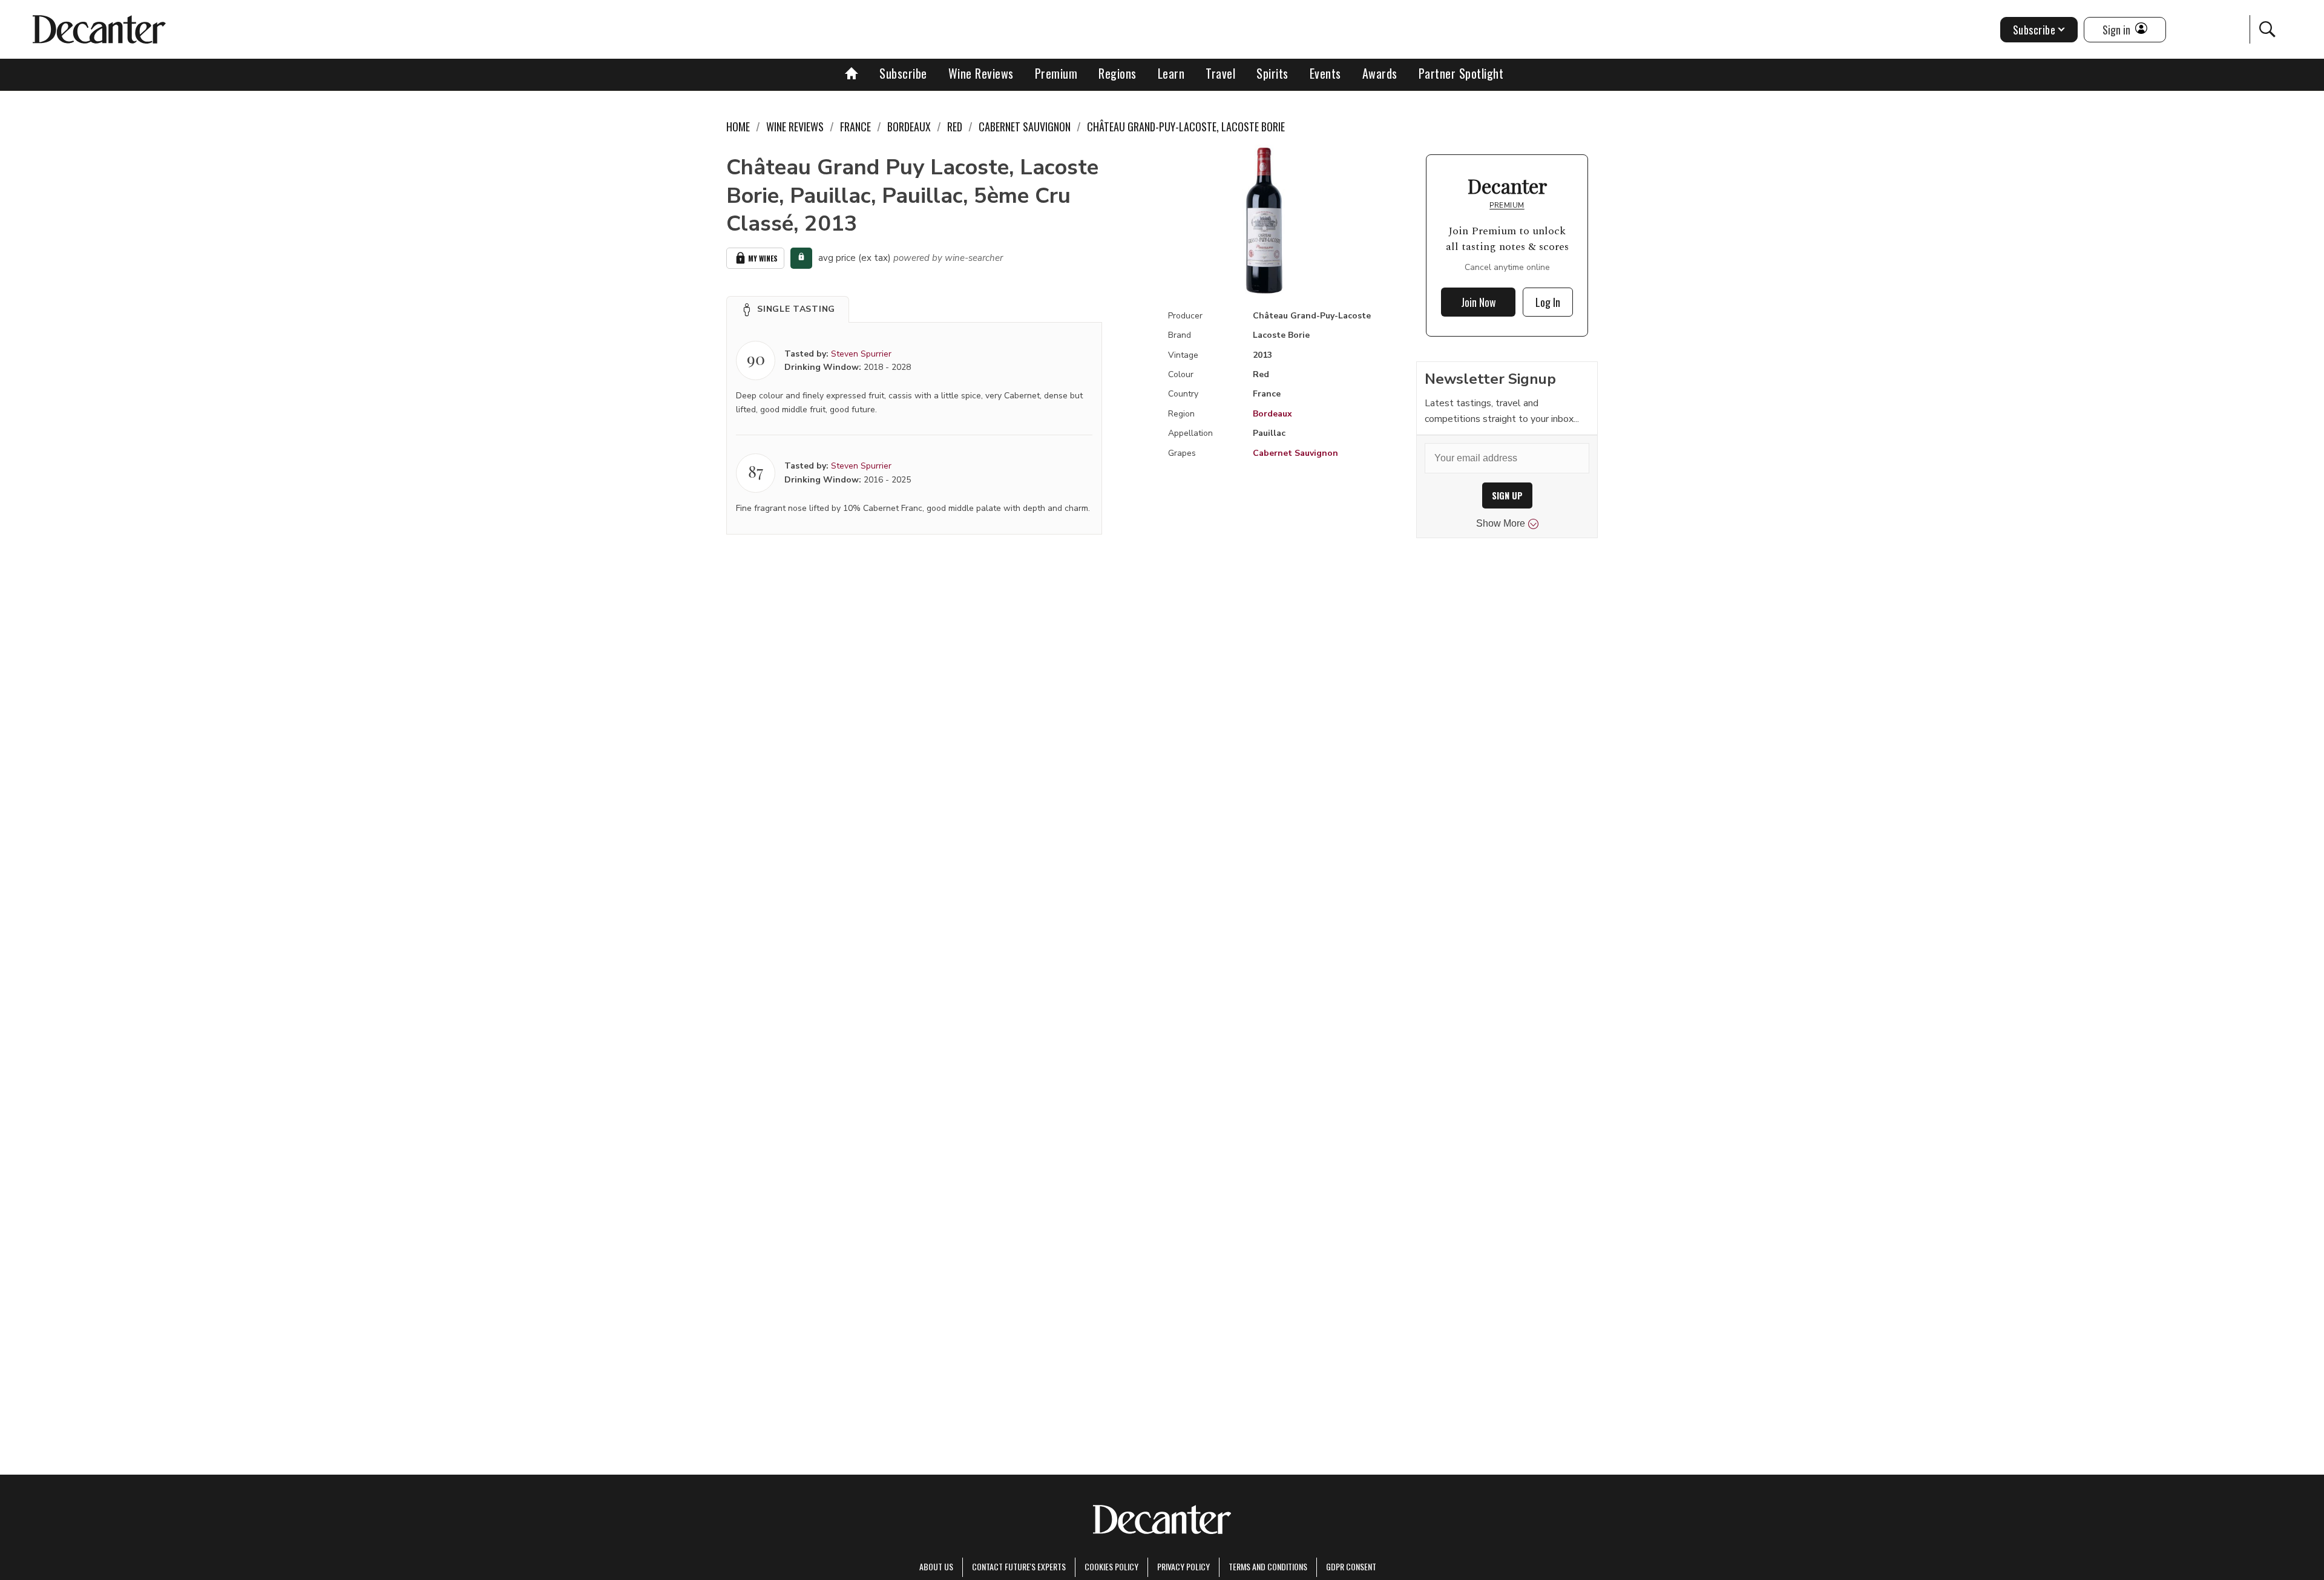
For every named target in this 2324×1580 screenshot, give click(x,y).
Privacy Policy (1183, 1566)
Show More (1501, 523)
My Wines (763, 258)
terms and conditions (1268, 1566)
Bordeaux (1272, 414)
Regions (1118, 73)
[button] (788, 309)
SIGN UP (1507, 495)
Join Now (1479, 302)
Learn (1171, 73)
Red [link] (955, 127)
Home (738, 127)
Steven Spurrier (861, 354)
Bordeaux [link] (909, 127)
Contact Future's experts (1019, 1566)
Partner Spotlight (1461, 73)
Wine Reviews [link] (795, 127)
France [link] (855, 127)
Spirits (1272, 73)
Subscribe (903, 73)
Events (1325, 73)
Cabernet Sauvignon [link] (1025, 127)
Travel (1220, 73)
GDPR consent (1351, 1566)
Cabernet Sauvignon (1295, 453)
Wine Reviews (981, 73)
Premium (1056, 73)
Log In (1548, 302)
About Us (936, 1566)
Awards (1380, 73)
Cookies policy (1111, 1566)
